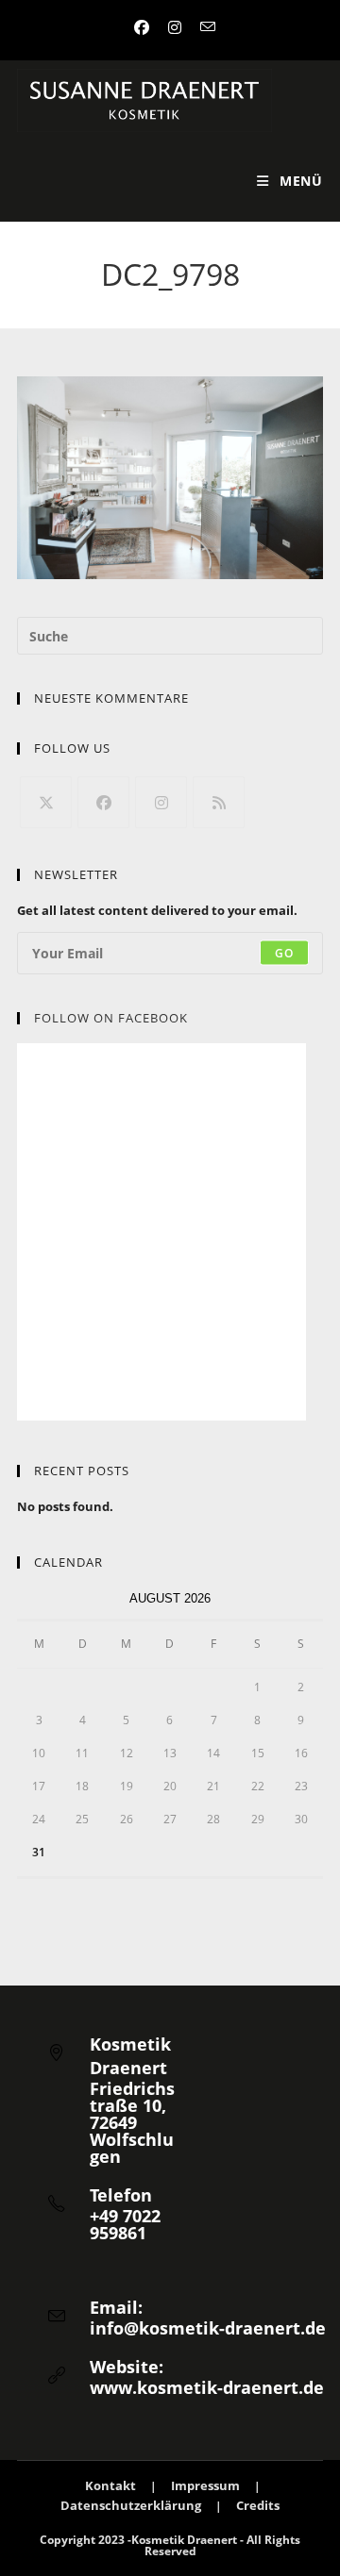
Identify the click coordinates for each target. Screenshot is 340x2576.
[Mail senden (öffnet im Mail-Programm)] (203, 27)
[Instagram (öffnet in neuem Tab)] (175, 27)
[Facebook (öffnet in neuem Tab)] (142, 27)
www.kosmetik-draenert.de (207, 2387)
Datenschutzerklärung (131, 2505)
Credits (258, 2505)
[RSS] (219, 802)
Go (284, 952)
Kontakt (110, 2485)
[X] (46, 802)
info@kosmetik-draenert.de (208, 2328)
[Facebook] (103, 802)
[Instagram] (161, 802)
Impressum (205, 2485)
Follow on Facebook (111, 1018)
